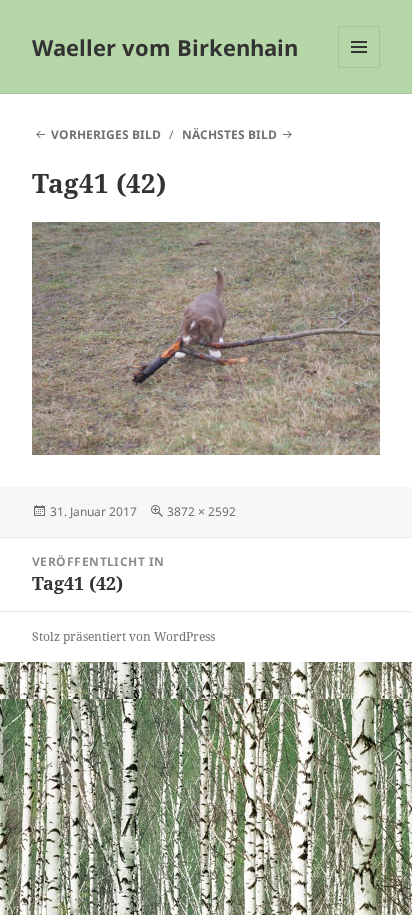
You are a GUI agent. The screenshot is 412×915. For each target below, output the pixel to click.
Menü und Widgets (359, 67)
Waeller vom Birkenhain (165, 47)
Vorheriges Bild (106, 134)
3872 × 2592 (201, 511)
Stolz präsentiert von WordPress (123, 636)
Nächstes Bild (229, 134)
